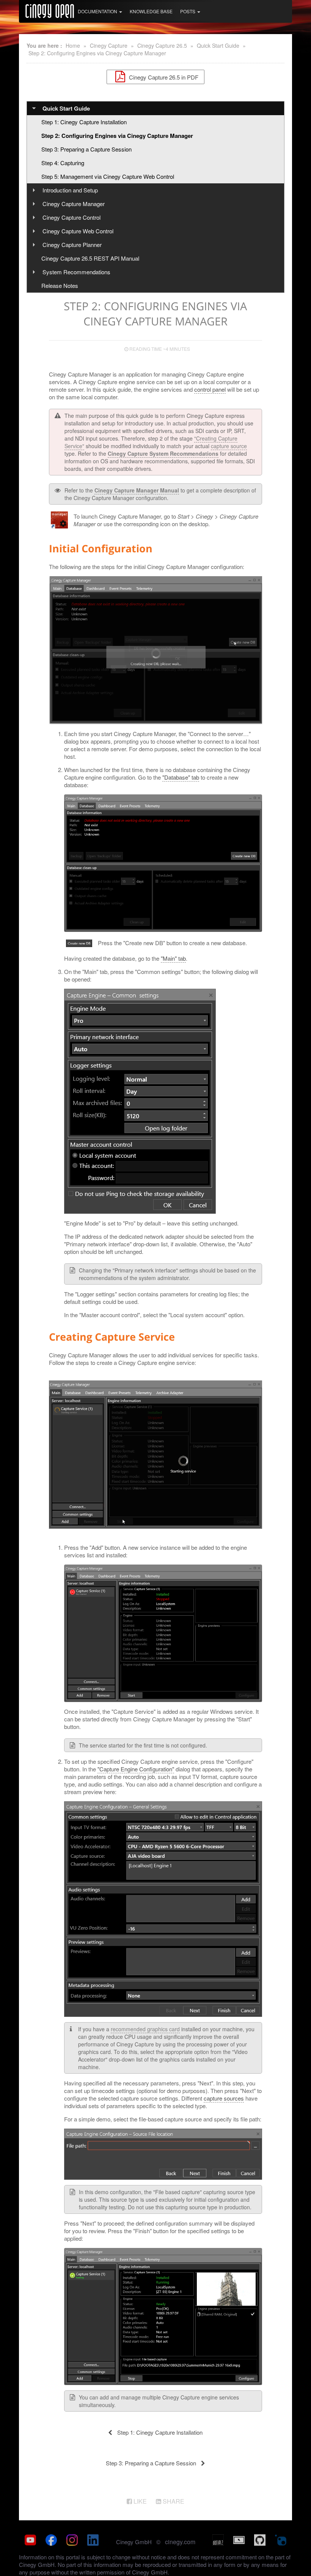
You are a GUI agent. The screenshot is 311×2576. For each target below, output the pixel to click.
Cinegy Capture (109, 45)
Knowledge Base (151, 11)
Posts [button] (188, 11)
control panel (210, 389)
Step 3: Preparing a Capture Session (86, 149)
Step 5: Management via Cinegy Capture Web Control (108, 176)
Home (73, 45)
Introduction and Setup (70, 190)
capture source (229, 446)
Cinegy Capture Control (71, 217)
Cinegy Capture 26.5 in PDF (163, 77)
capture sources (224, 2098)
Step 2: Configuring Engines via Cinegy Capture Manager (97, 53)
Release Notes (60, 285)
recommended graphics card (145, 2029)
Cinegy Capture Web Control (78, 231)
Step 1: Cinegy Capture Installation (84, 122)
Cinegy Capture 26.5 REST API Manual (90, 258)
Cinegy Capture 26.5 (162, 45)
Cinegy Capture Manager (74, 204)
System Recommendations (76, 272)
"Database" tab (181, 777)
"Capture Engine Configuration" (136, 1769)
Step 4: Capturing (63, 163)
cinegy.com (180, 2542)
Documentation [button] (98, 11)
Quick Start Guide (218, 45)
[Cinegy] (50, 10)
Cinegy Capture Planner (72, 245)
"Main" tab (173, 958)
